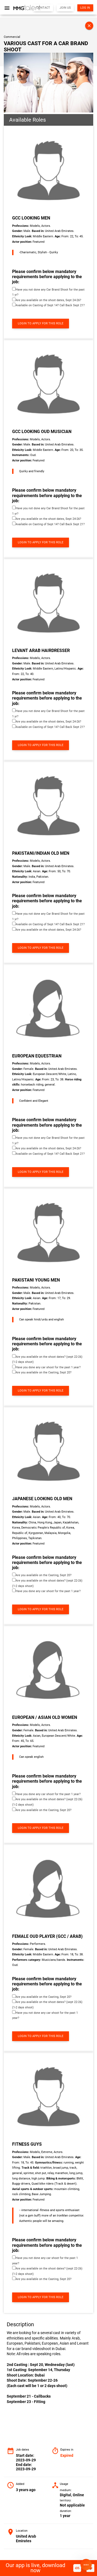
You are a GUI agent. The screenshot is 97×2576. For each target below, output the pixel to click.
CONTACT (43, 8)
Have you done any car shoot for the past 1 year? (48, 1367)
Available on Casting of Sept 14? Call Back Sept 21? (50, 305)
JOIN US (65, 8)
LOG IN (85, 8)
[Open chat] (86, 2565)
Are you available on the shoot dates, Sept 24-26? (48, 300)
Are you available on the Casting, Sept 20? (44, 1372)
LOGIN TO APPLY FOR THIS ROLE (41, 323)
